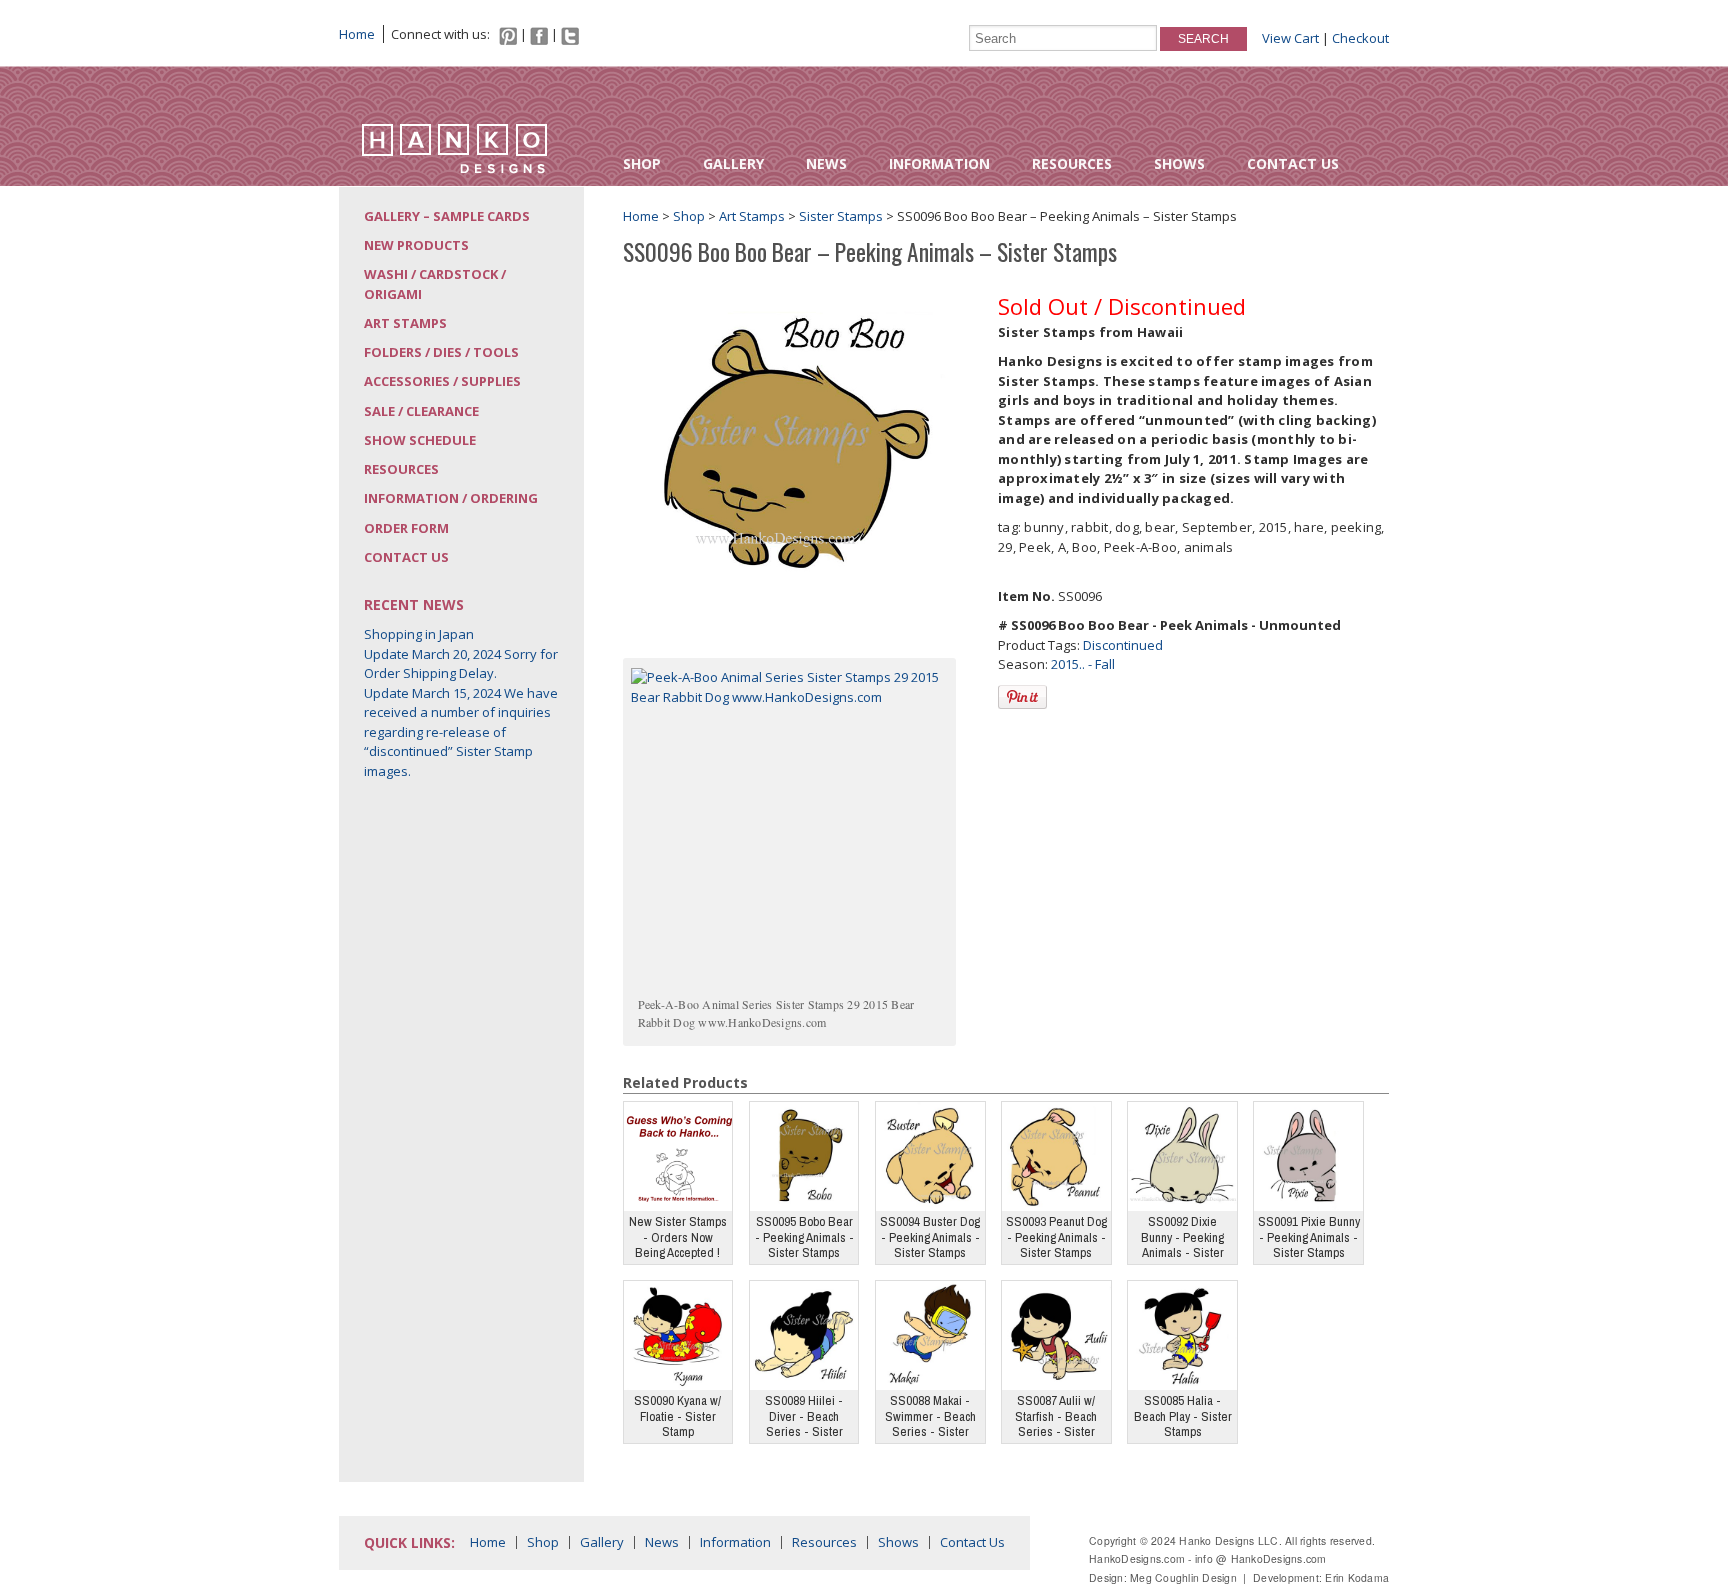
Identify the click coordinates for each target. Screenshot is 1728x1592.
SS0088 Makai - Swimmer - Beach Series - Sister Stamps (930, 1417)
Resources (1072, 163)
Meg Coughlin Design (1183, 1577)
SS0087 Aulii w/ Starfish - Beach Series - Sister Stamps (1056, 1417)
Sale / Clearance (421, 411)
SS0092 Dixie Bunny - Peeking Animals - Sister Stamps (1182, 1238)
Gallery (733, 163)
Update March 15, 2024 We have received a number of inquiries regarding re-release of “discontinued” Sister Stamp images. (461, 732)
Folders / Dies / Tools (441, 352)
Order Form (406, 528)
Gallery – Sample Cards (447, 216)
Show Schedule (420, 440)
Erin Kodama (1357, 1577)
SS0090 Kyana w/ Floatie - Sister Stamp (677, 1416)
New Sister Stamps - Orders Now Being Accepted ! (678, 1237)
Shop (642, 163)
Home (357, 34)
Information (939, 163)
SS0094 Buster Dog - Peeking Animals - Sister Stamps (930, 1237)
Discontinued (1123, 645)
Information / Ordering (451, 498)
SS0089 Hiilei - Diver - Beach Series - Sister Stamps (804, 1417)
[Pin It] (1022, 697)
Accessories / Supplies (442, 381)
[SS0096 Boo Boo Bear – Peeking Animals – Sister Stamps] (791, 442)
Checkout (1360, 38)
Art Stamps (405, 323)
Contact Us (1293, 163)
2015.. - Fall (1083, 664)
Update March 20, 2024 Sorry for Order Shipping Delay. (461, 664)
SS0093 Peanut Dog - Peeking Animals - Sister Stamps (1056, 1237)
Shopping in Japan (419, 634)
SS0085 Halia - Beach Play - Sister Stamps (1183, 1416)
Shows (1179, 163)
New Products (416, 245)
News (826, 163)
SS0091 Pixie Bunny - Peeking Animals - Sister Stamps (1309, 1237)
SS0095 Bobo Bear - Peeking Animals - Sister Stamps (804, 1237)
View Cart (1290, 38)
